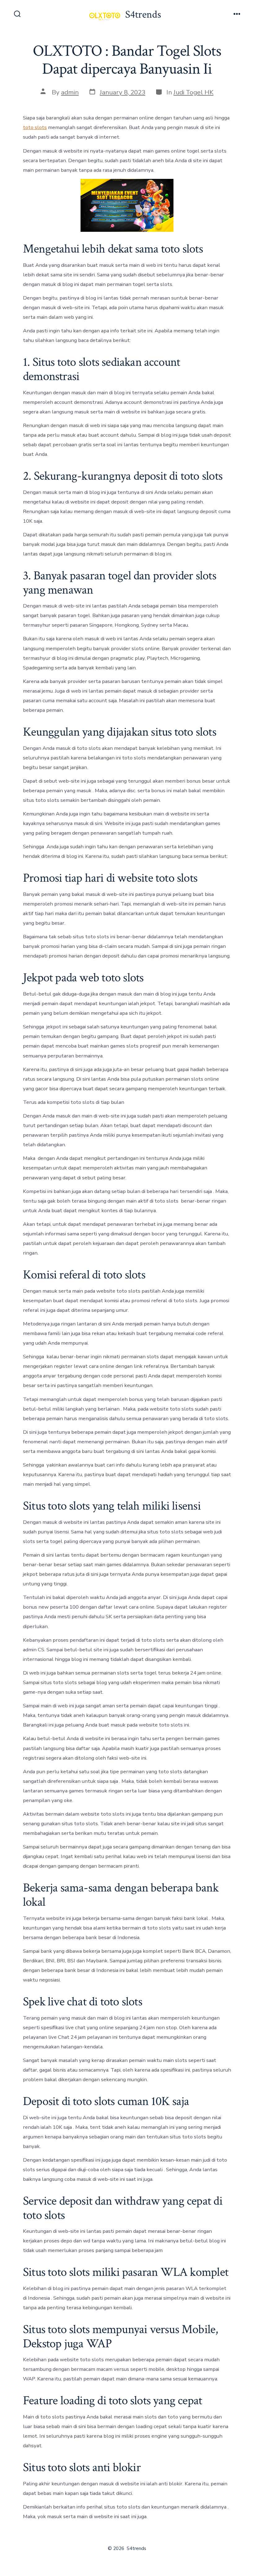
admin (70, 92)
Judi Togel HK (193, 92)
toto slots (35, 127)
